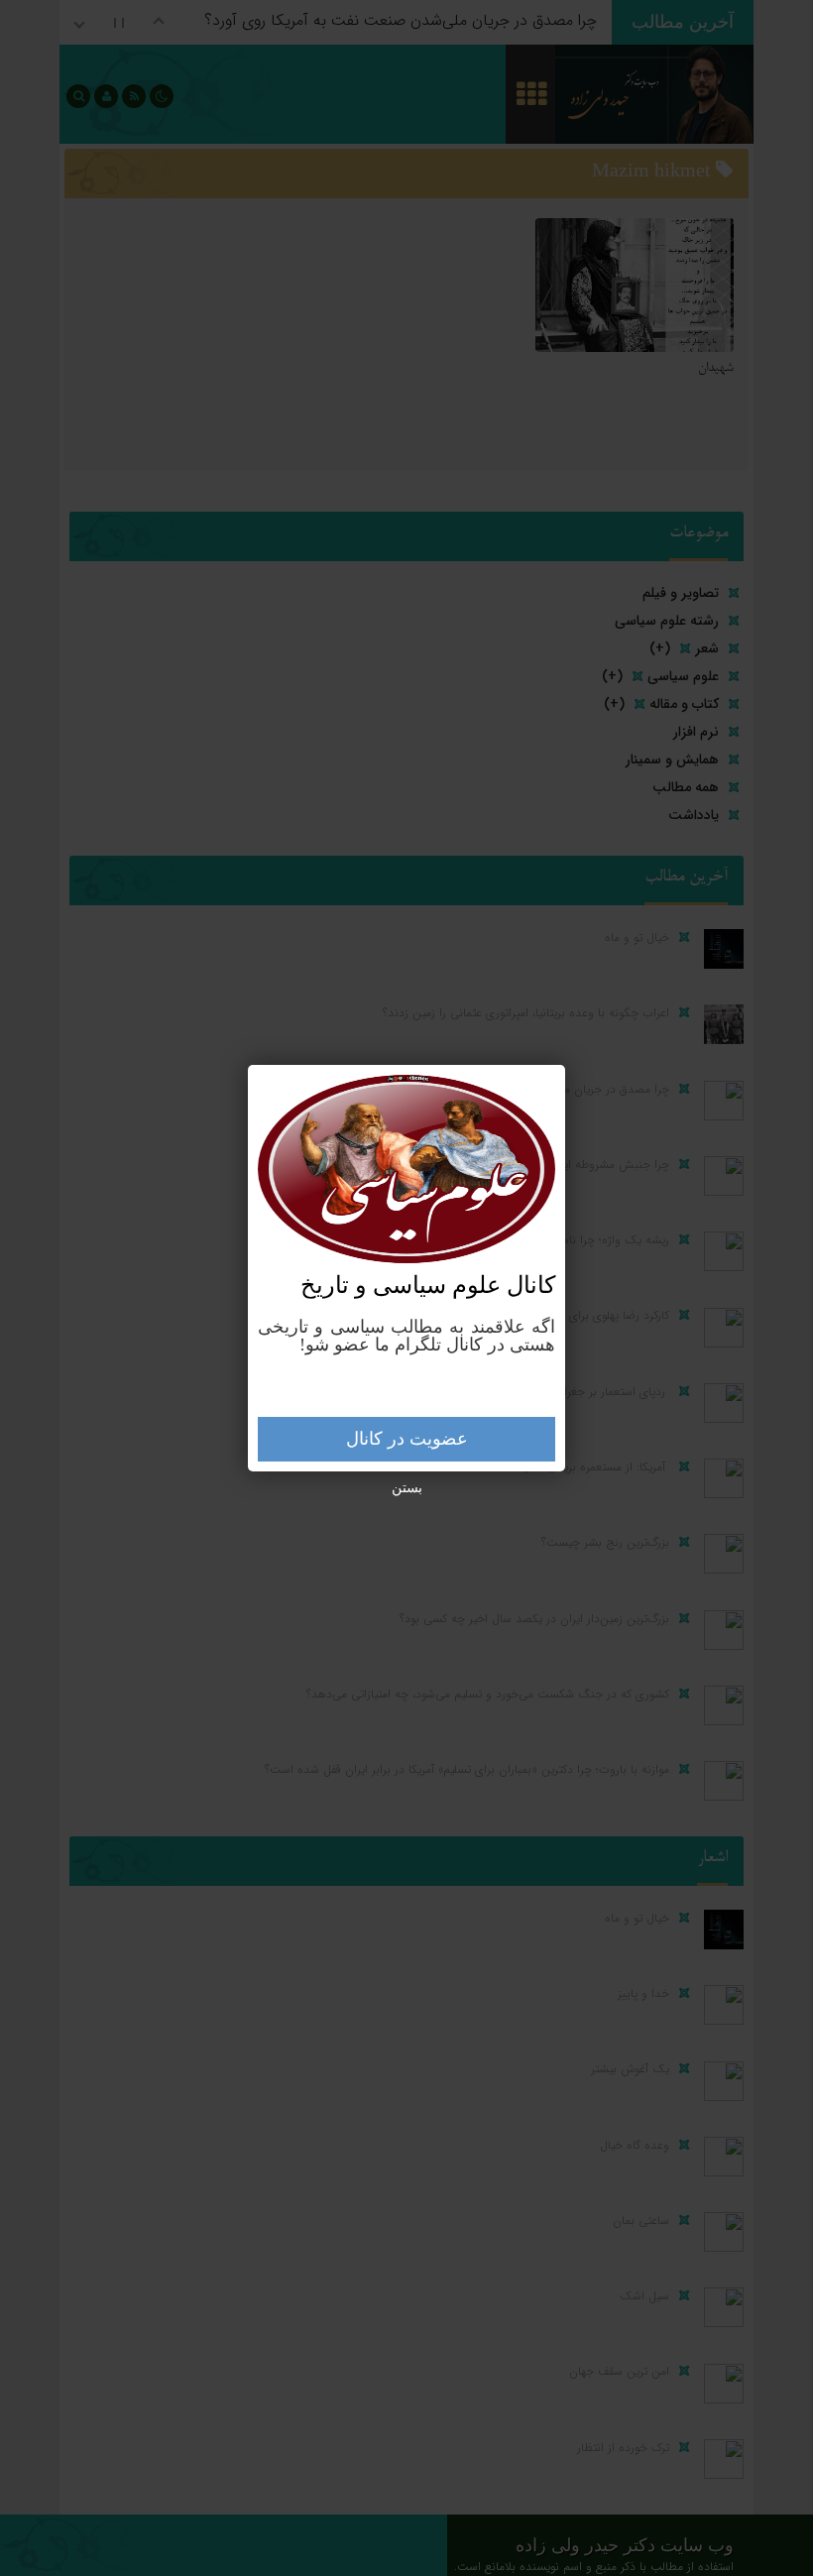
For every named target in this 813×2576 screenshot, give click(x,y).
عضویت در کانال (407, 1439)
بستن (407, 1488)
